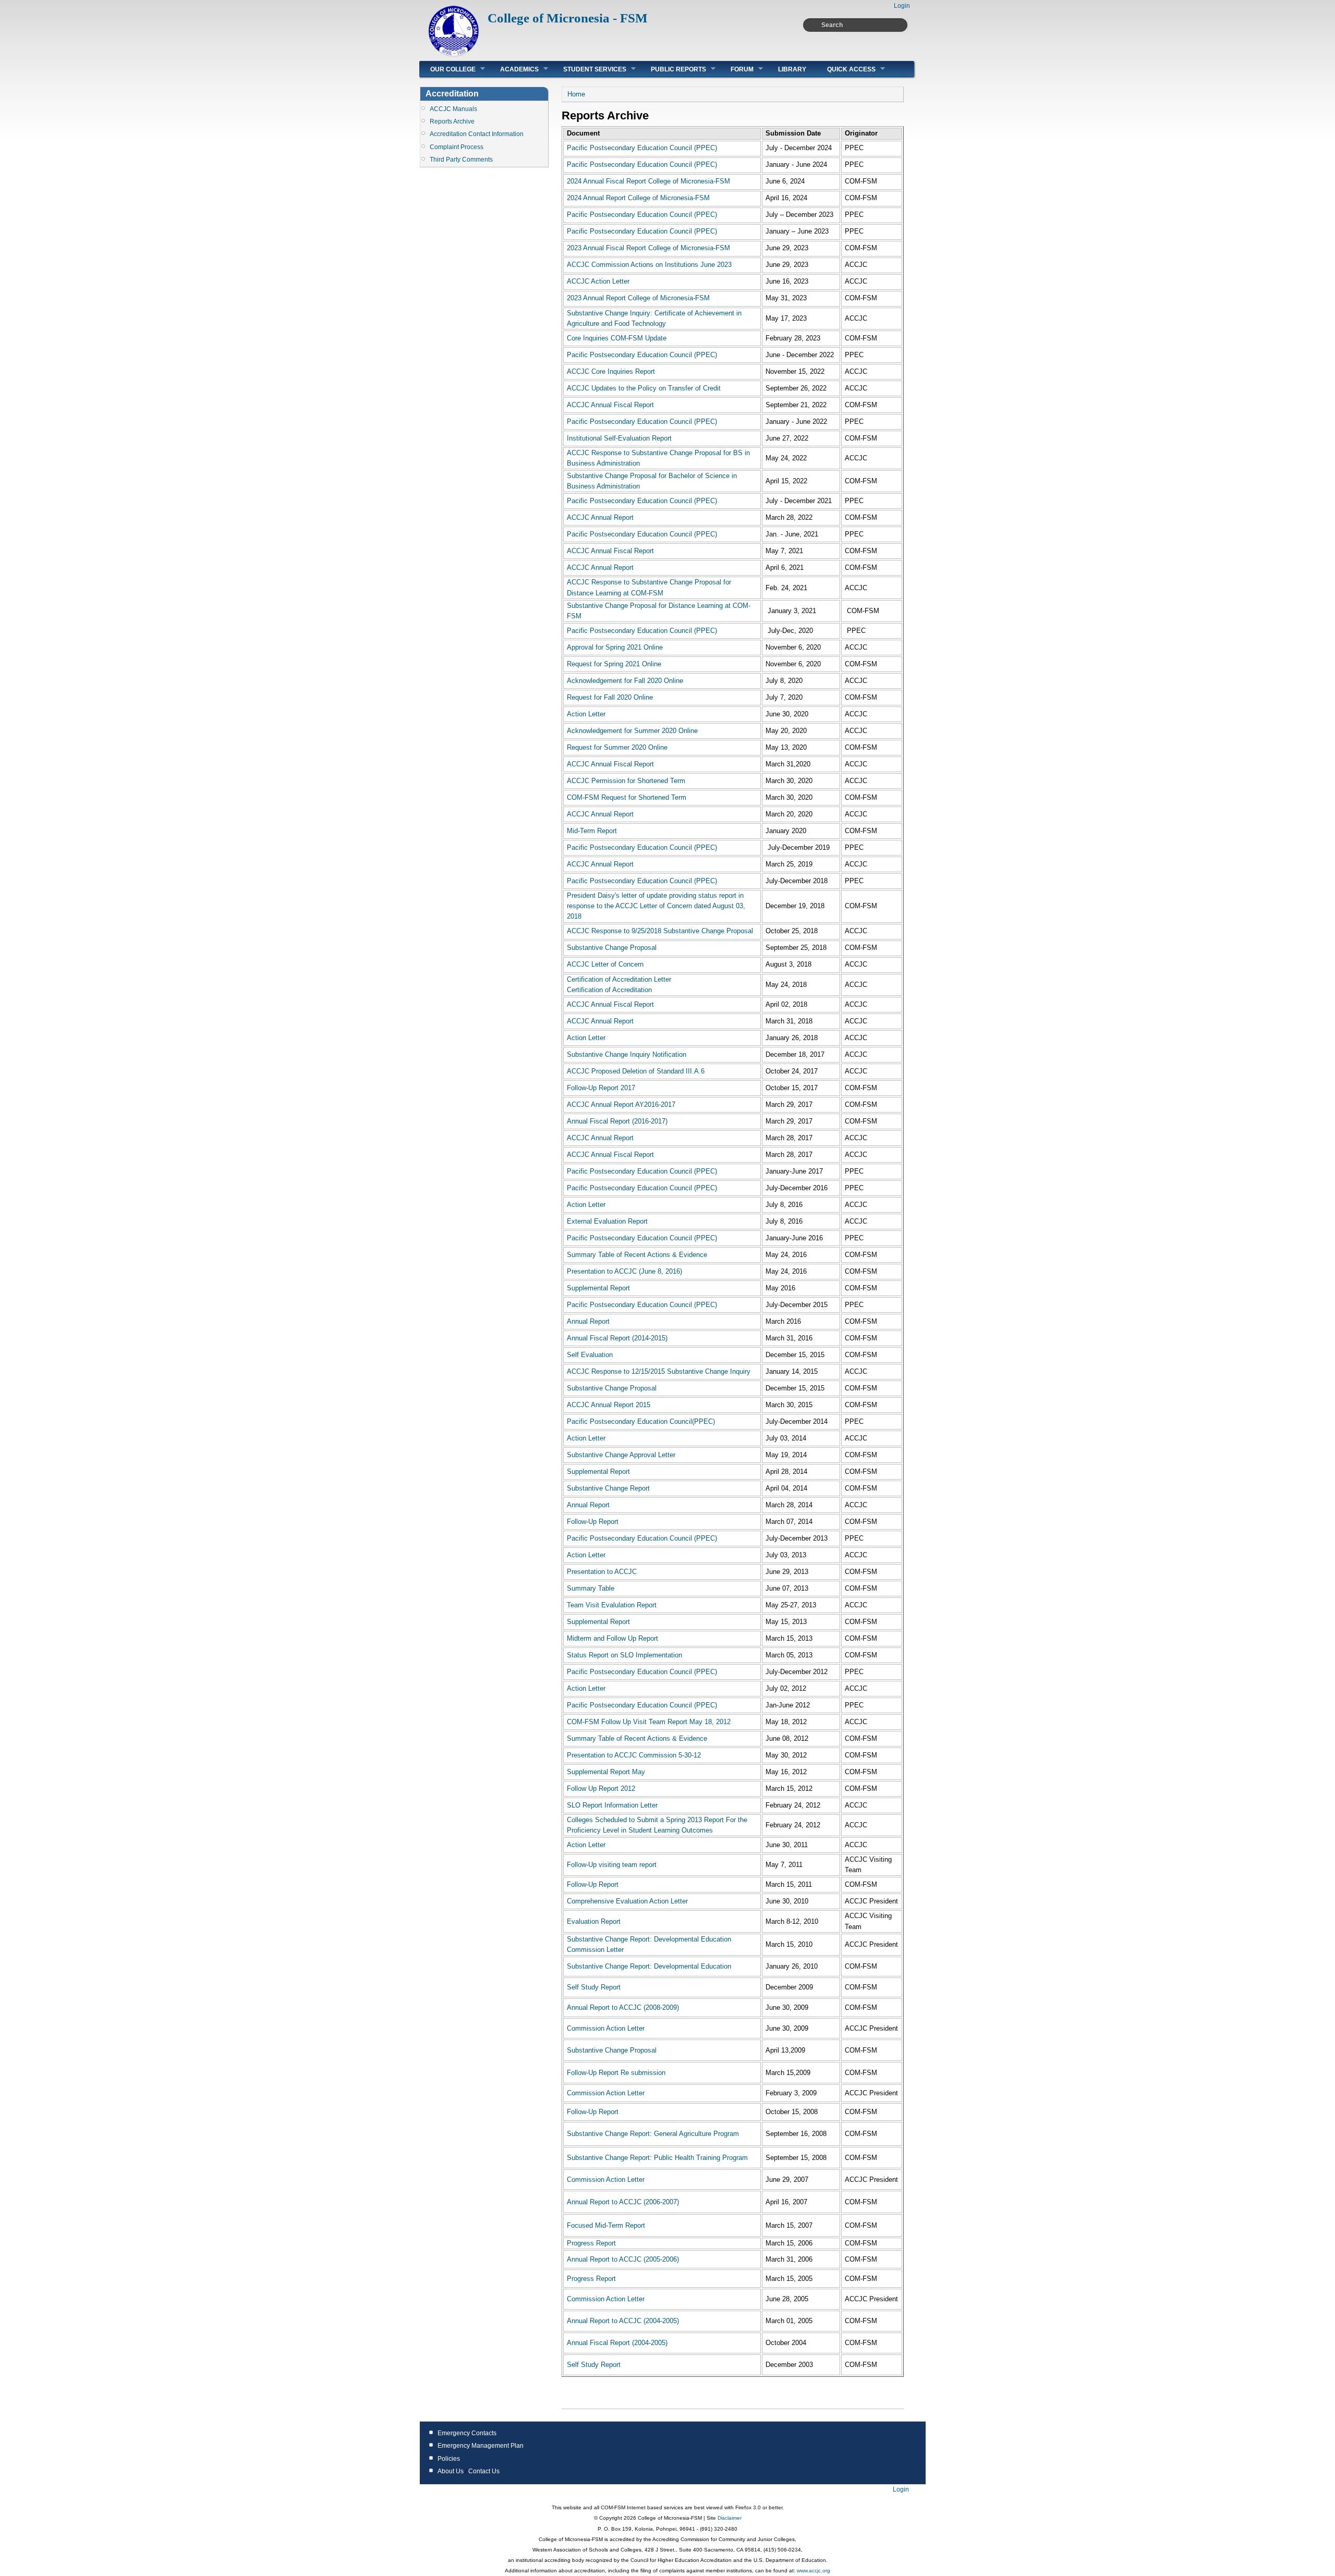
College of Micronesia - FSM (568, 18)
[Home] (454, 55)
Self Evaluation (590, 1355)
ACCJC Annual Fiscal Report (610, 405)
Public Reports (673, 69)
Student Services (590, 69)
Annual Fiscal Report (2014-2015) (617, 1338)
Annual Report (588, 1321)
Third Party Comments (461, 160)
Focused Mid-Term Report (606, 2225)
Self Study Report (594, 1987)
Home (576, 94)
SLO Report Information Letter (612, 1805)
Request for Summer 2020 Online (617, 747)
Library (792, 69)
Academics (514, 69)
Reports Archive (452, 121)
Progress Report (591, 2243)
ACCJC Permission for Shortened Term (626, 781)
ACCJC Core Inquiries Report (611, 371)
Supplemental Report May (606, 1772)
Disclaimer (729, 2518)
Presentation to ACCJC (602, 1572)
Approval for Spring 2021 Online (615, 647)
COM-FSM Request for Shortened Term (627, 797)
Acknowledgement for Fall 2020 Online (625, 681)
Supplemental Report (598, 1288)
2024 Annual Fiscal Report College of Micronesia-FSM (648, 181)
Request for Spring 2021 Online (614, 664)
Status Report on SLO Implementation (624, 1655)
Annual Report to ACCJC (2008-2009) (623, 2007)
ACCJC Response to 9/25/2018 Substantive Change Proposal (660, 931)
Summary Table (591, 1588)
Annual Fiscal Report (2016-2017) (617, 1121)
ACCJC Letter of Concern (605, 964)
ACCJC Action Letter (598, 281)
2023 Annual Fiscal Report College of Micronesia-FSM (648, 248)
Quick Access (846, 69)
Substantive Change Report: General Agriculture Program (653, 2134)
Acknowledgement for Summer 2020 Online (632, 731)
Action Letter (586, 714)
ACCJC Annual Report (600, 517)
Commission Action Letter (606, 2028)
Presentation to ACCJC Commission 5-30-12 (634, 1755)
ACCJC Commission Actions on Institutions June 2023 (649, 265)
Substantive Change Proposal (612, 948)
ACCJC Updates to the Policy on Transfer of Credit (644, 388)
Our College (448, 69)
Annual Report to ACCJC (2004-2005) (623, 2321)
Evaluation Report (594, 1921)
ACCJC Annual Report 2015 (609, 1405)
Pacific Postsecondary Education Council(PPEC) (641, 1421)
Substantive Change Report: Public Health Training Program (657, 2158)
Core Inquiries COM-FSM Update (617, 338)
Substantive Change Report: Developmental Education (649, 1966)
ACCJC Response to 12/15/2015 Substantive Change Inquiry (659, 1371)
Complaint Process (457, 147)
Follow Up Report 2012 (601, 1788)
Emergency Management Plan (481, 2446)
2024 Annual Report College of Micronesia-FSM (638, 198)
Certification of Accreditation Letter (619, 979)
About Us (451, 2471)
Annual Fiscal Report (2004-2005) (617, 2343)
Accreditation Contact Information (477, 134)
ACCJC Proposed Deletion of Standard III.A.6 (636, 1071)
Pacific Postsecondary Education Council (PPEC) (642, 148)
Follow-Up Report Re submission (616, 2073)
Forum (737, 69)
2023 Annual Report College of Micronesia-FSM (638, 298)
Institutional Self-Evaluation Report (619, 438)
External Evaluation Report (607, 1221)
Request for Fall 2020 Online (610, 697)
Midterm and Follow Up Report (612, 1638)
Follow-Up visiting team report (612, 1865)
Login (902, 6)
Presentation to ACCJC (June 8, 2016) (624, 1271)
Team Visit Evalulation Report (612, 1605)
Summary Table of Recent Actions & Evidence (637, 1255)
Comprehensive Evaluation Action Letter (627, 1901)
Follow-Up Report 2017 (601, 1088)
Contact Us (484, 2471)
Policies (449, 2459)
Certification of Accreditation (609, 990)
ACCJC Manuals (453, 109)
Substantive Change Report (608, 1488)
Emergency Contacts (467, 2433)
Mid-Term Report (592, 831)
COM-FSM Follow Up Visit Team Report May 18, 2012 (649, 1722)
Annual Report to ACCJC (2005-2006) (623, 2259)
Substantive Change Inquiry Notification (627, 1054)
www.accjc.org (813, 2571)
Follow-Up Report (593, 1522)
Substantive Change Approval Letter (621, 1455)
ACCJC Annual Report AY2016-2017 (621, 1104)
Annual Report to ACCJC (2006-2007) (623, 2202)
